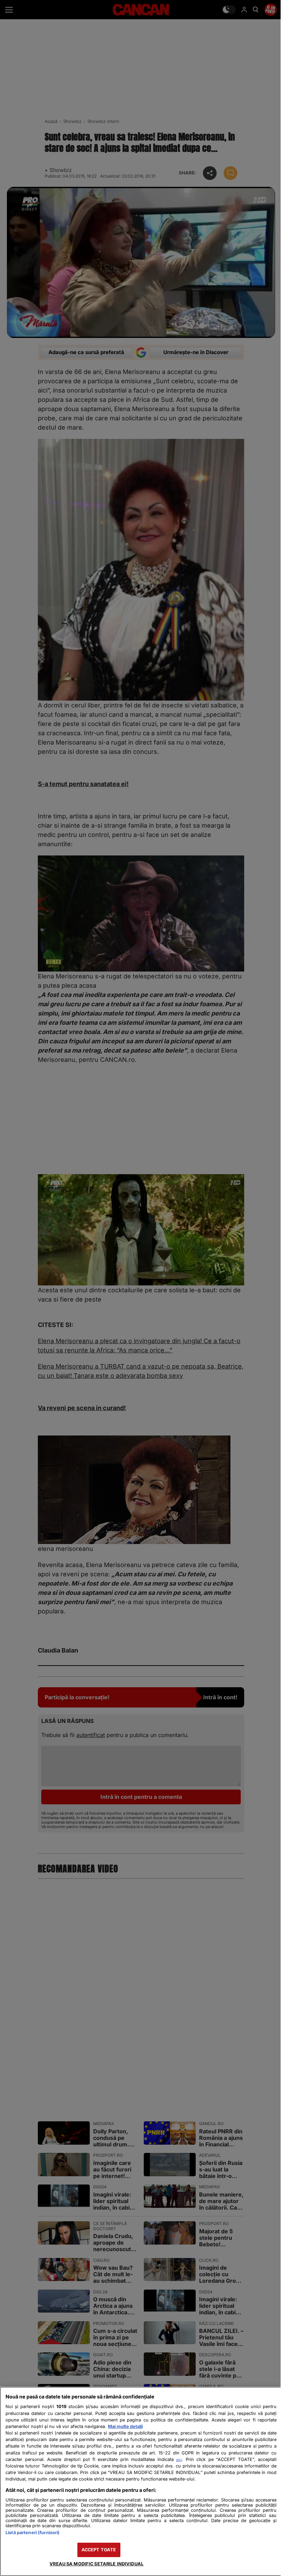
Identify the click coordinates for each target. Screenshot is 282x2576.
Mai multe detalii (125, 2426)
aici (179, 2460)
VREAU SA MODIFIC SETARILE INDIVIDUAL (96, 2564)
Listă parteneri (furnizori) (32, 2533)
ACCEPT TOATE (99, 2550)
